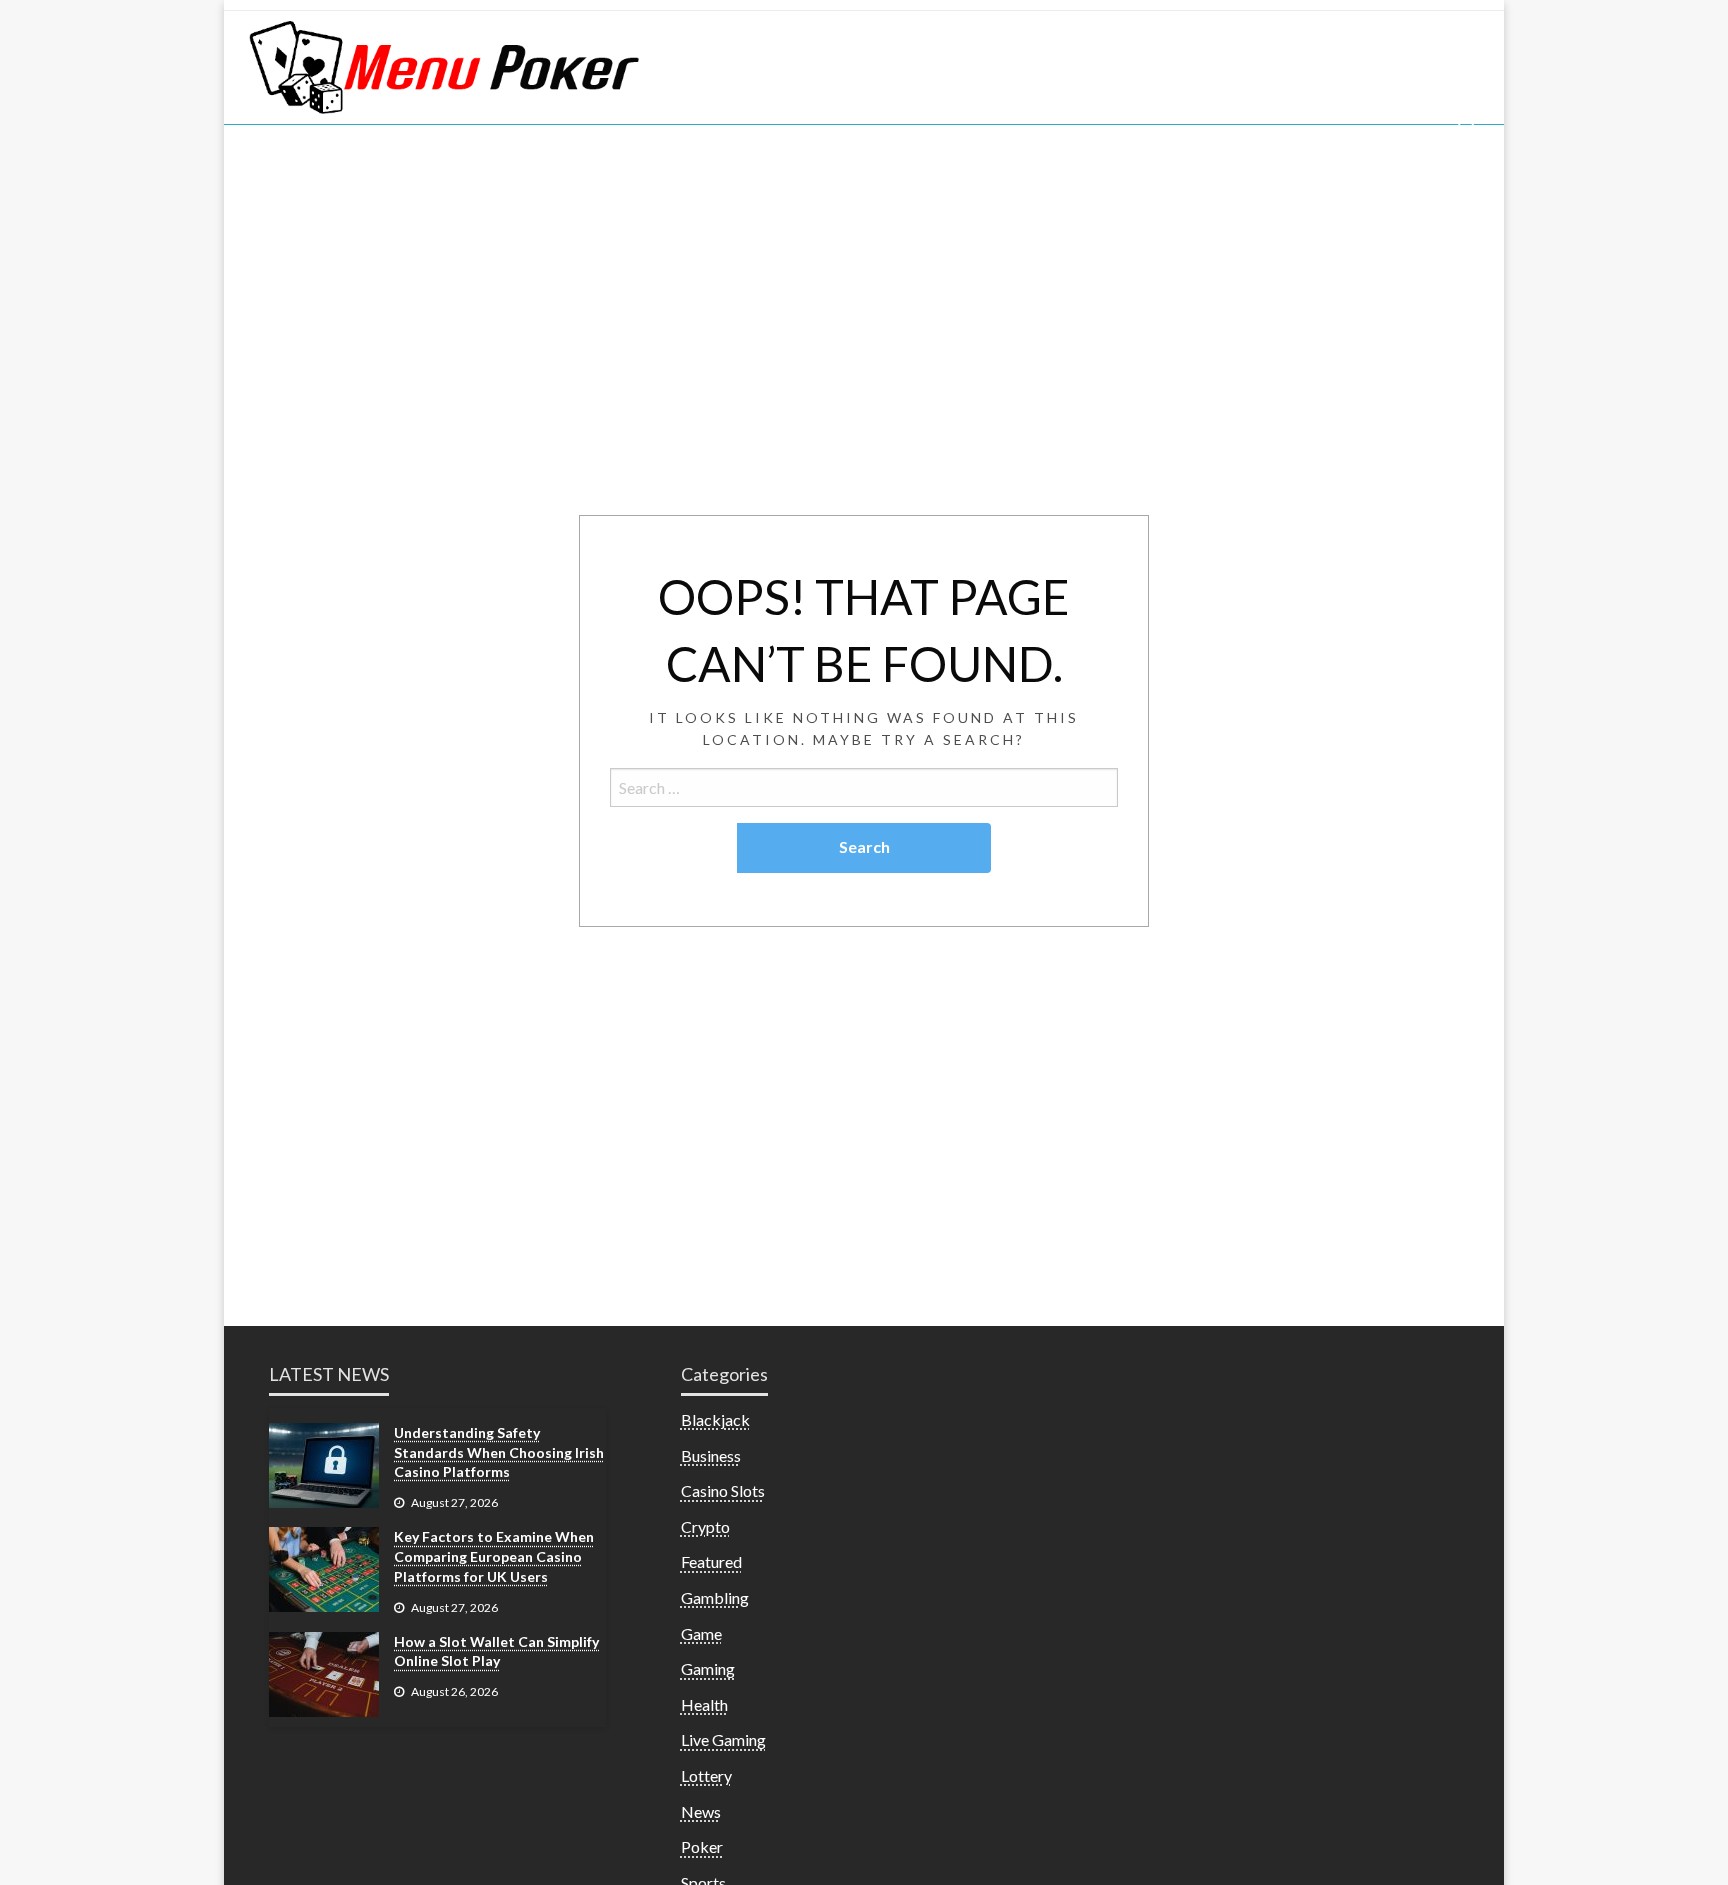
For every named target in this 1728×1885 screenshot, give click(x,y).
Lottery (706, 1775)
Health (704, 1704)
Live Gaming (723, 1739)
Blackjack (715, 1419)
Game (701, 1633)
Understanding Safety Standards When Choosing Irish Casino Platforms (499, 1452)
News (701, 1811)
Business (711, 1455)
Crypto (705, 1526)
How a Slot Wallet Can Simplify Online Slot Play (496, 1651)
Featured (711, 1561)
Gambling (715, 1597)
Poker (702, 1846)
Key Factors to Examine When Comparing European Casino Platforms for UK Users (494, 1556)
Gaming (708, 1668)
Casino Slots (723, 1490)
